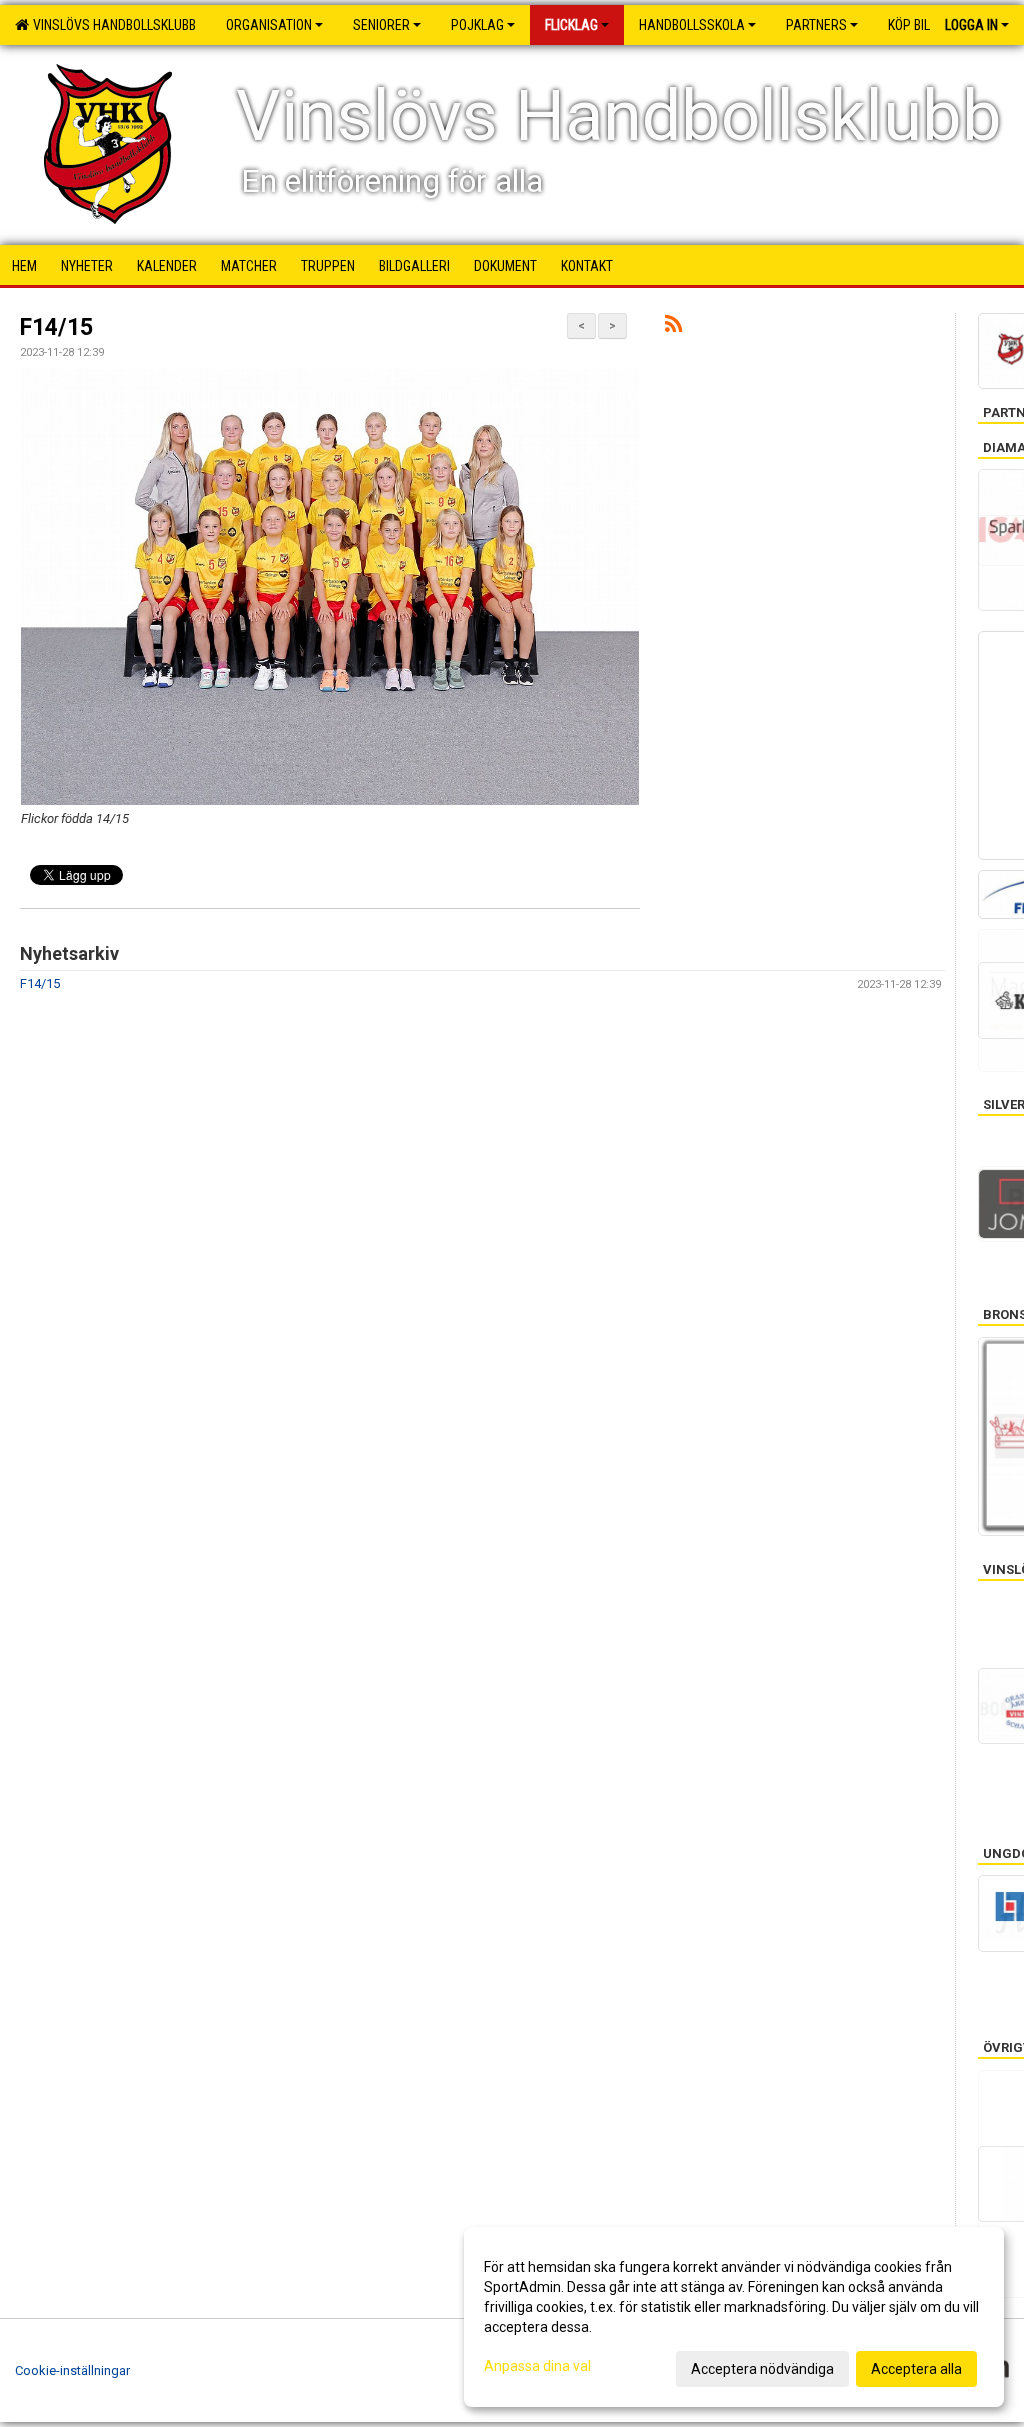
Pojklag (477, 25)
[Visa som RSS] (673, 327)
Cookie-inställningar (72, 2370)
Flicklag (571, 25)
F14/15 (56, 327)
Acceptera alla (916, 2369)
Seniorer (381, 25)
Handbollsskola (692, 25)
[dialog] (734, 2317)
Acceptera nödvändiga (762, 2369)
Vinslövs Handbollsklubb (111, 25)
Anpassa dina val (537, 2366)
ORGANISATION (269, 25)
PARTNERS (816, 25)
